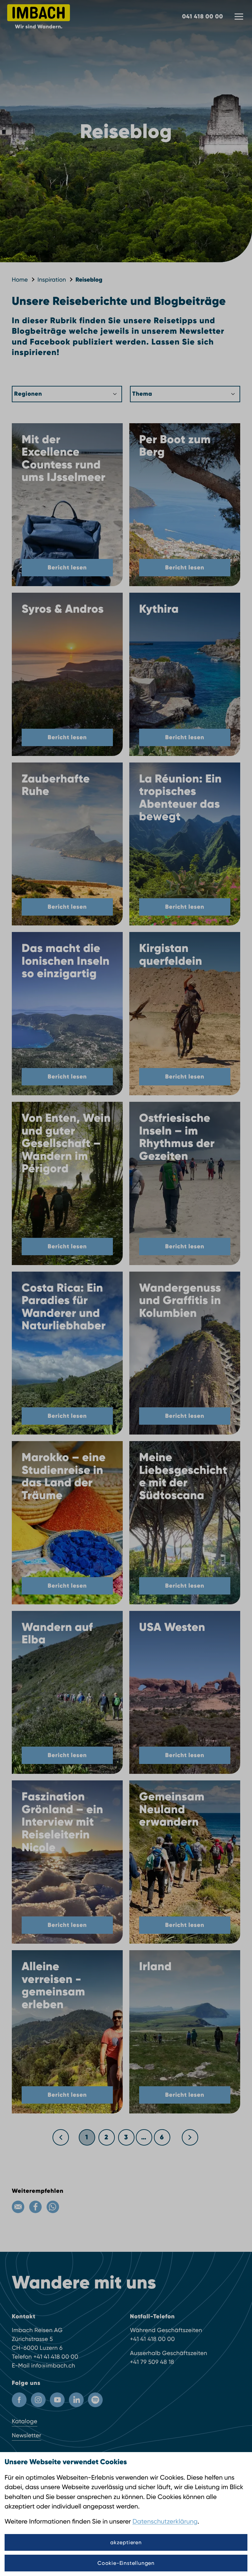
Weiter (190, 2135)
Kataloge (25, 2421)
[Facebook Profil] (19, 2400)
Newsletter (27, 2436)
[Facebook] (35, 2207)
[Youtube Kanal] (57, 2400)
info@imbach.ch (53, 2366)
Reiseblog (89, 280)
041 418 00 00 (203, 16)
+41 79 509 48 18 (152, 2362)
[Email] (18, 2207)
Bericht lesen (67, 567)
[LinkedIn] (76, 2400)
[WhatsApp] (53, 2207)
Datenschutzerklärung (165, 2521)
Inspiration (52, 280)
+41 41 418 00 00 (56, 2357)
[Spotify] (95, 2400)
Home (20, 280)
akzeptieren (126, 2542)
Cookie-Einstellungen (126, 2563)
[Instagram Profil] (38, 2400)
